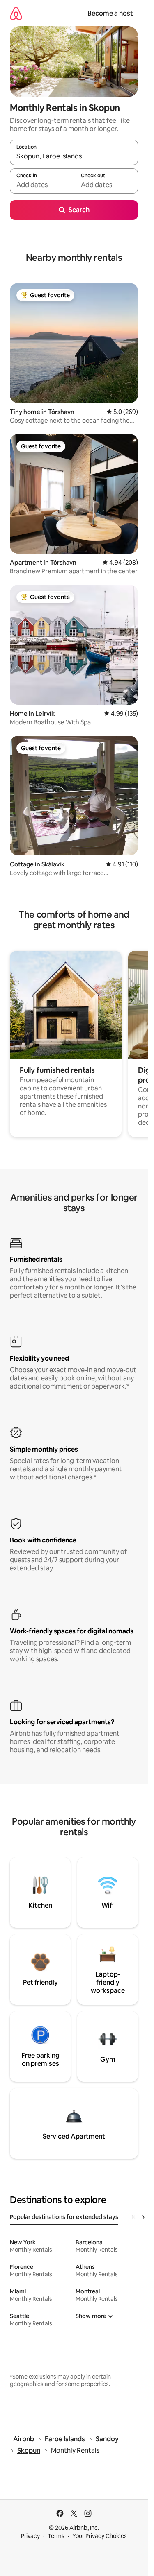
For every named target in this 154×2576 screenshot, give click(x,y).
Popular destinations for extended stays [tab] (64, 2217)
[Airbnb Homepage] (16, 13)
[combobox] (74, 156)
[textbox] (42, 185)
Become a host (110, 13)
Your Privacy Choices (100, 2536)
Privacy (30, 2536)
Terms (56, 2536)
